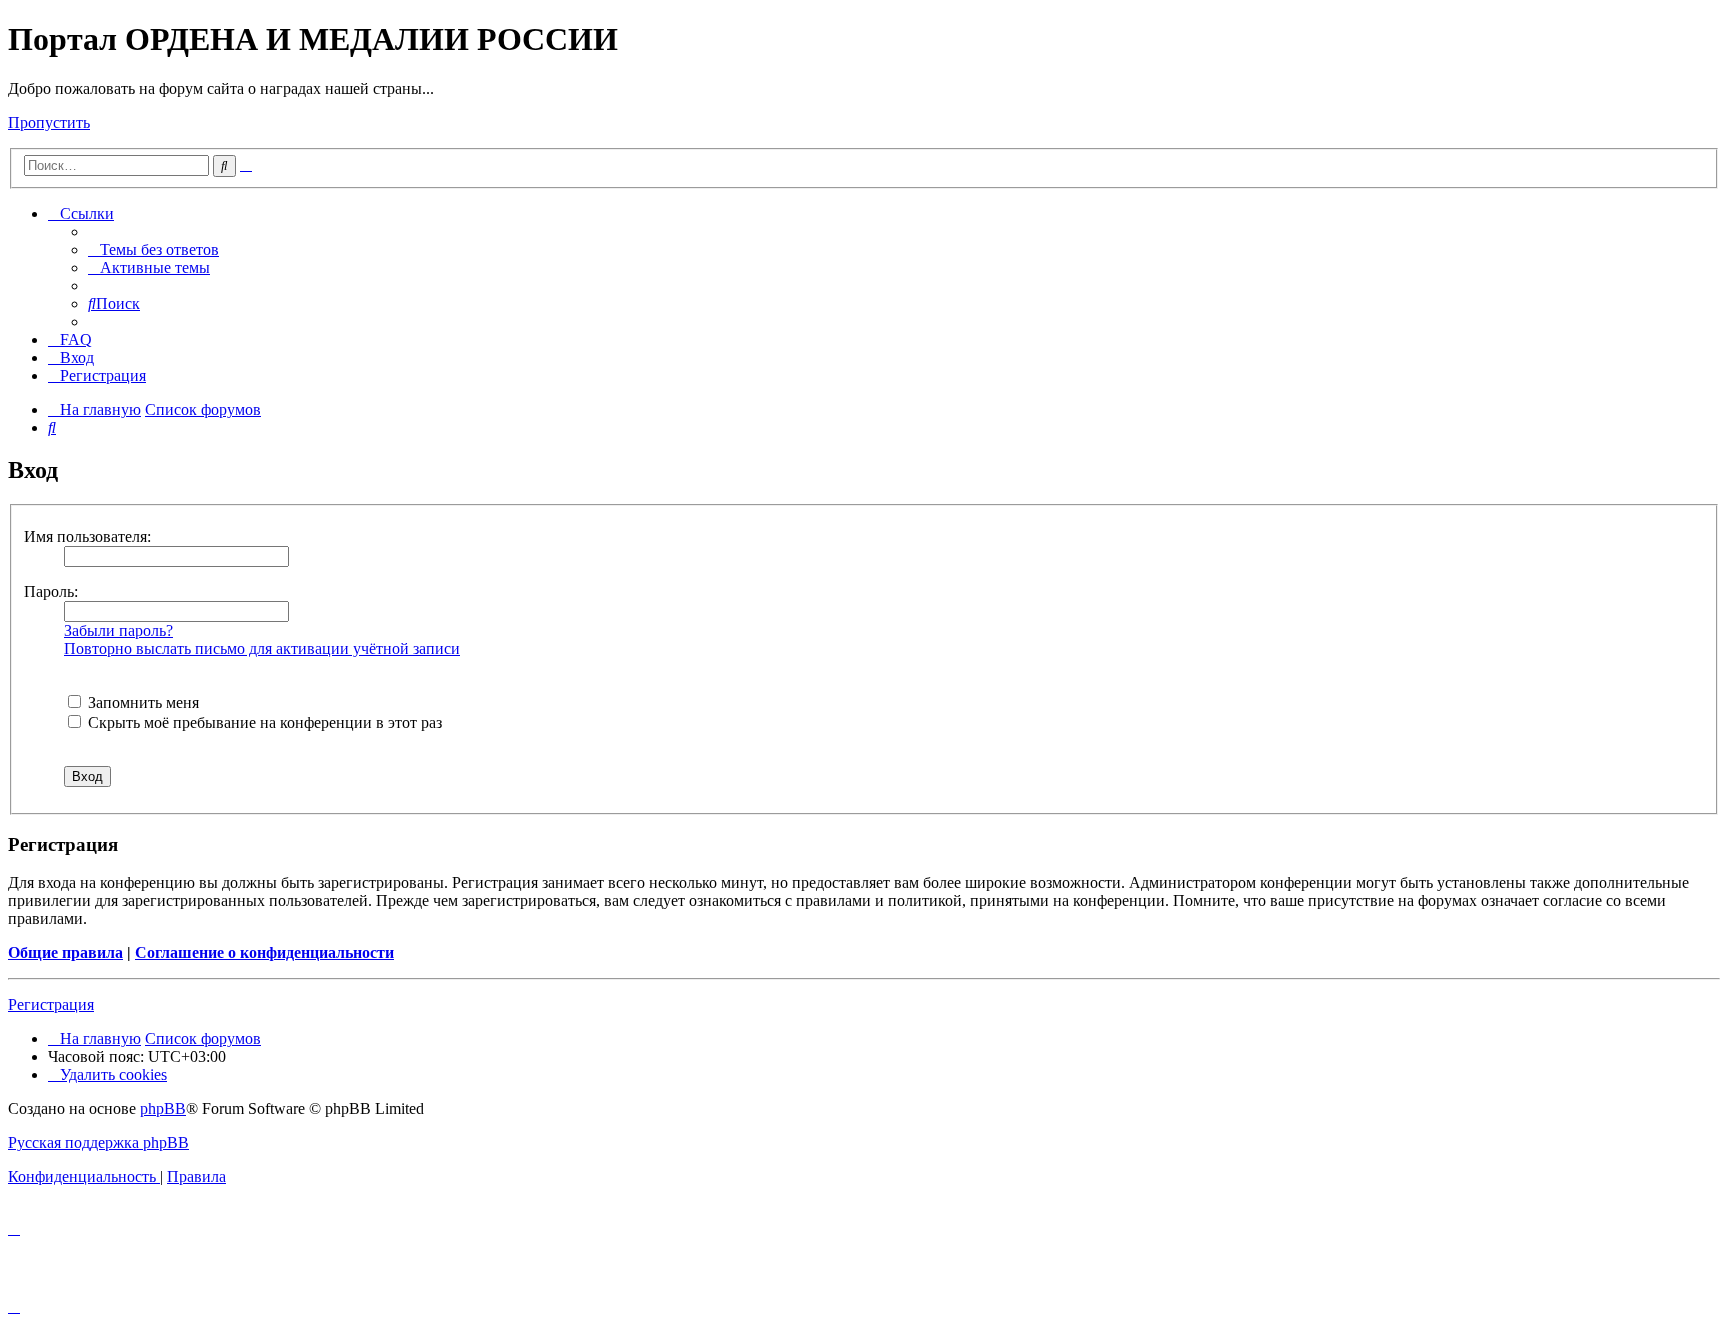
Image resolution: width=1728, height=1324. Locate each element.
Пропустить (49, 122)
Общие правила (65, 952)
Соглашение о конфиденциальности (264, 952)
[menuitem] (153, 249)
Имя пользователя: (87, 536)
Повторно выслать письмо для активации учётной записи (262, 648)
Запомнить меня (141, 702)
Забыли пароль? (118, 630)
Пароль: (51, 591)
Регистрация (51, 1004)
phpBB (163, 1108)
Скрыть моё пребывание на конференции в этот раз (263, 722)
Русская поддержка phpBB (98, 1142)
